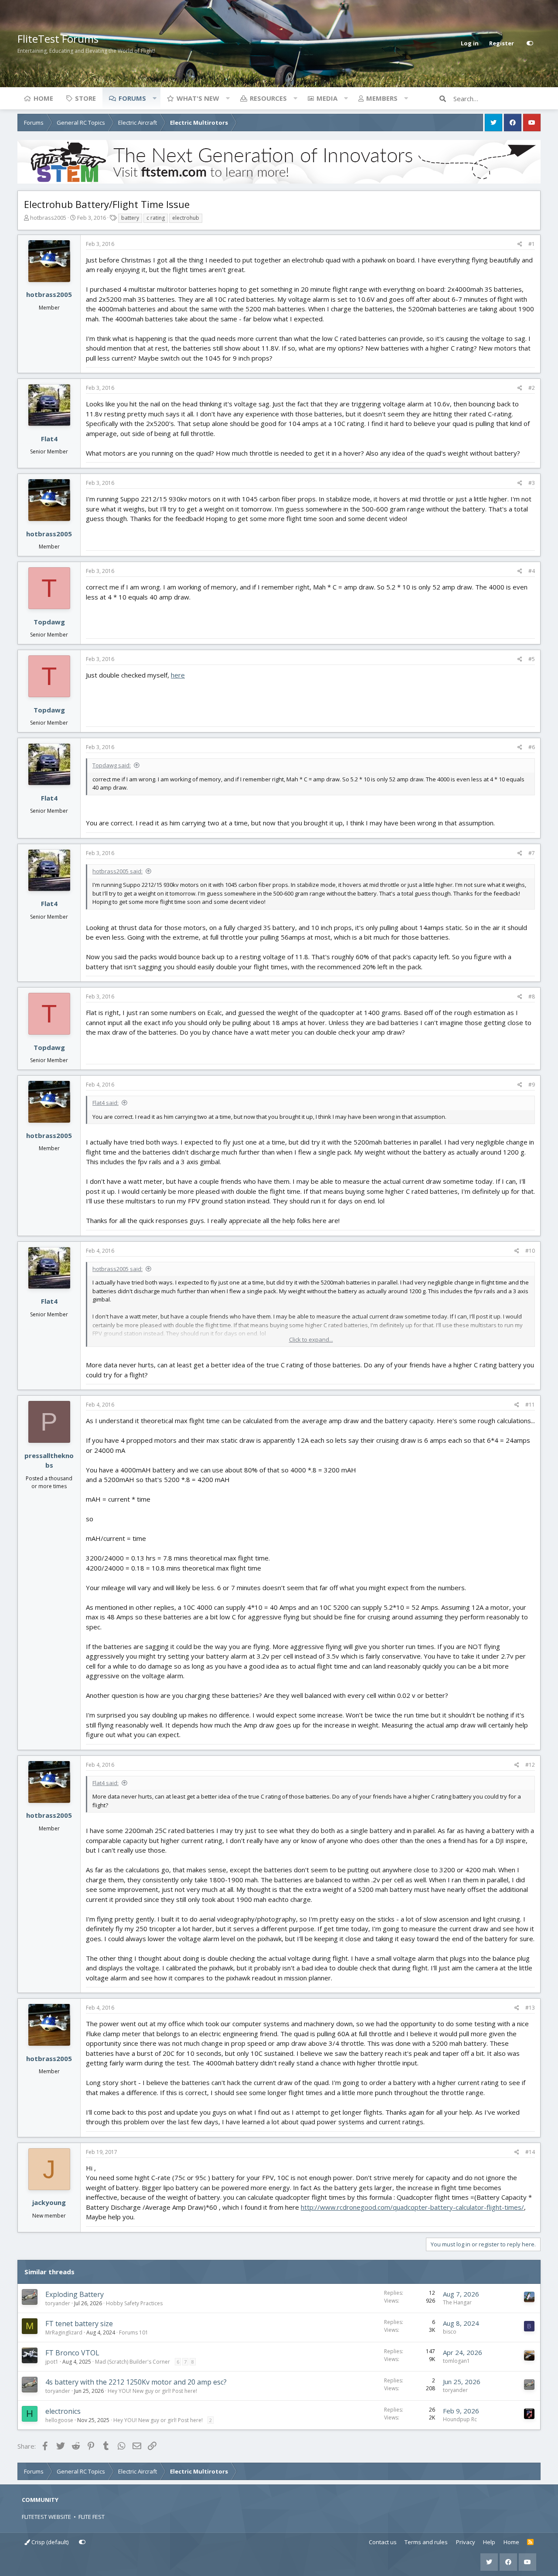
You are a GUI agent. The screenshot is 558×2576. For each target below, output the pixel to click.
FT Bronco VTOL (72, 2353)
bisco (450, 2332)
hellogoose (59, 2420)
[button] (154, 98)
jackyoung (49, 2202)
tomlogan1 (456, 2361)
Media (327, 98)
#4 (532, 571)
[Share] (520, 244)
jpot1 (52, 2362)
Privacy (466, 2542)
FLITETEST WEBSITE (46, 2517)
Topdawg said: (112, 765)
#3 (532, 483)
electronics (63, 2411)
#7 (532, 853)
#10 (530, 1251)
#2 (532, 388)
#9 (532, 1085)
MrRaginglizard (64, 2332)
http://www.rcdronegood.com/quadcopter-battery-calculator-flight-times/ (412, 2207)
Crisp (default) (49, 2542)
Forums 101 (134, 2332)
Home (43, 98)
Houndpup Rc (460, 2419)
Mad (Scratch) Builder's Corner (133, 2362)
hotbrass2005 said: (117, 871)
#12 (530, 1765)
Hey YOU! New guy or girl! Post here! (152, 2391)
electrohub (186, 218)
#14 (530, 2152)
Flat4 (49, 439)
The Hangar (457, 2302)
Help (489, 2542)
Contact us (383, 2542)
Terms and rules (426, 2542)
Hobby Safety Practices (134, 2303)
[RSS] (530, 2542)
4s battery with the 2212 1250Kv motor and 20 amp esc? (136, 2382)
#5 (532, 659)
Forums (132, 98)
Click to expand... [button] (311, 1339)
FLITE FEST (92, 2517)
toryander (58, 2303)
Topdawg (49, 622)
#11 (530, 1405)
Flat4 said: (105, 1103)
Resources (268, 98)
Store (85, 98)
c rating (156, 218)
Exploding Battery (75, 2294)
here (178, 675)
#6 (532, 747)
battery (130, 218)
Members (382, 98)
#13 (530, 2008)
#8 (532, 997)
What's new (198, 98)
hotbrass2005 (48, 218)
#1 (532, 244)
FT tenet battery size (79, 2324)
